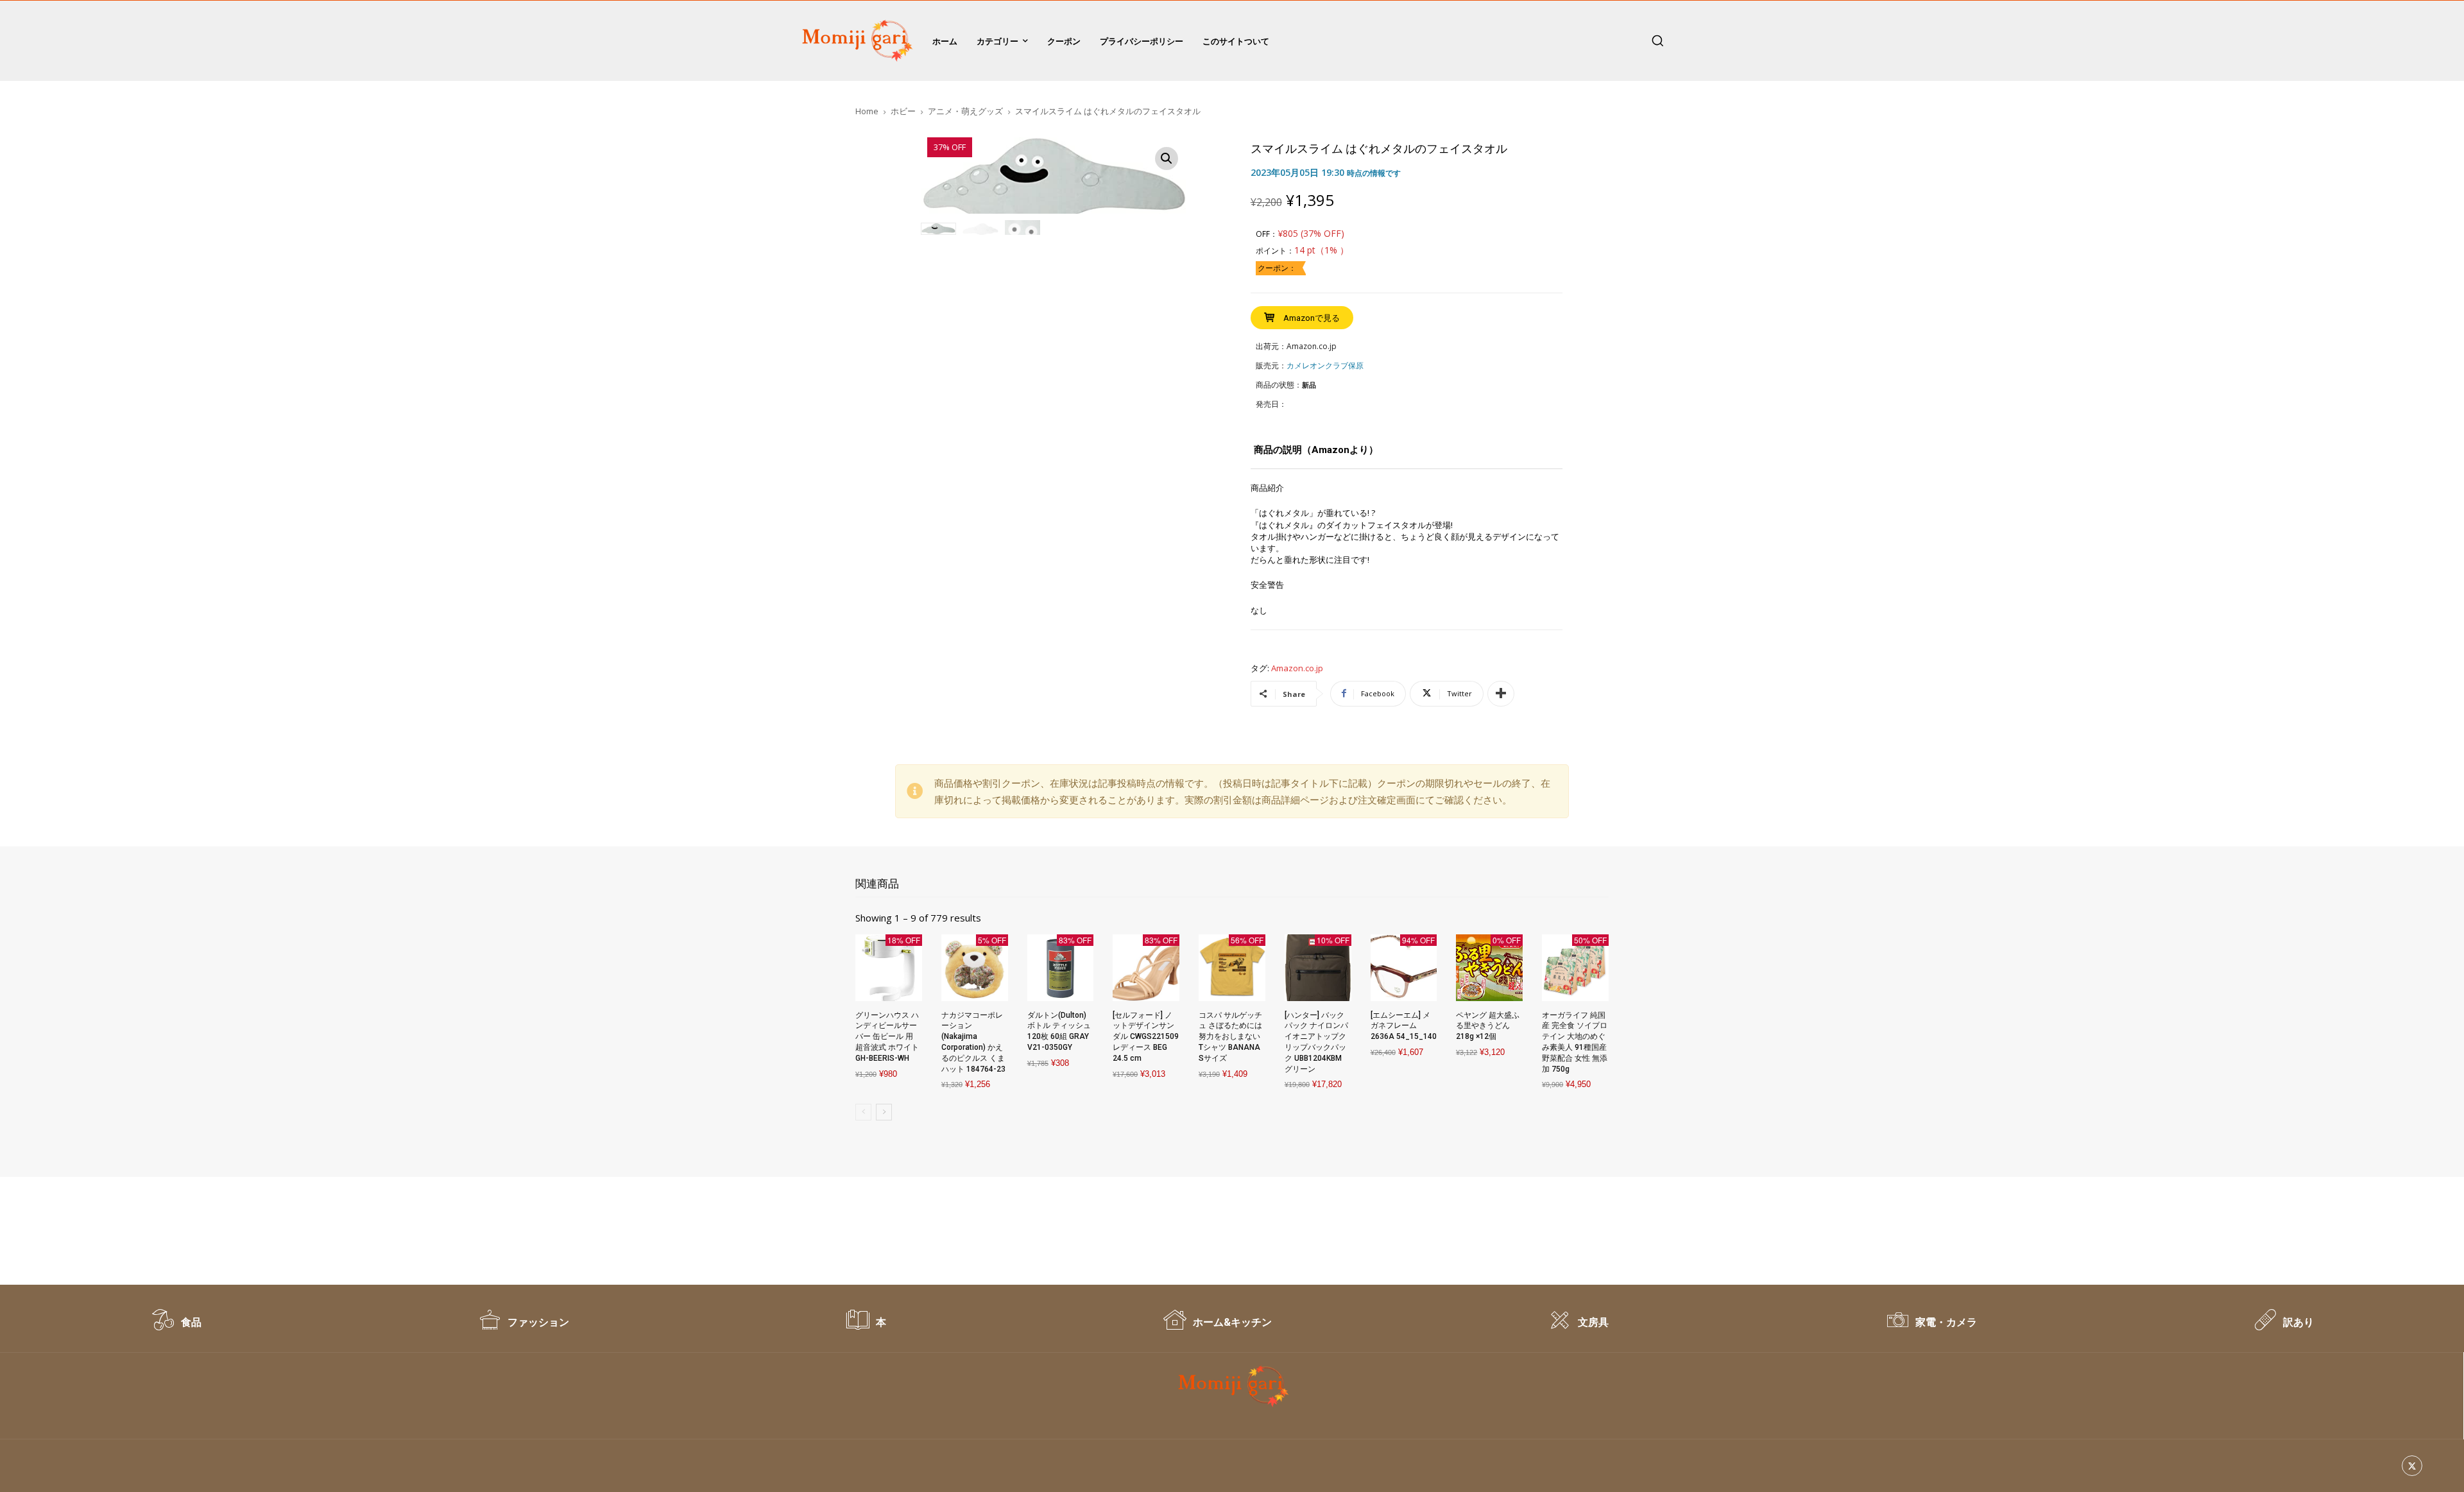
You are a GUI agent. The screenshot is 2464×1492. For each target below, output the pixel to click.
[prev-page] (863, 1112)
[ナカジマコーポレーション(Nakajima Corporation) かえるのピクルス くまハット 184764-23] (975, 968)
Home (867, 111)
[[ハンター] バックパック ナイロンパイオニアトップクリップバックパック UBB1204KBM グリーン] (1318, 968)
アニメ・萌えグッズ (965, 111)
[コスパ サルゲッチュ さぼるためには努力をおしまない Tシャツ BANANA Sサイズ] (1232, 968)
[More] (1501, 694)
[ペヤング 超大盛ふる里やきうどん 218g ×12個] (1489, 968)
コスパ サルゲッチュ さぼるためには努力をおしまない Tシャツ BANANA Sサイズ (1230, 1037)
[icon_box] (176, 1326)
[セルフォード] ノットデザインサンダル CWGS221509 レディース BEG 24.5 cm (1146, 1037)
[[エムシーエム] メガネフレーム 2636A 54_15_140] (1404, 968)
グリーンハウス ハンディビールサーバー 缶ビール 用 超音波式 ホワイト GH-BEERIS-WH (887, 1037)
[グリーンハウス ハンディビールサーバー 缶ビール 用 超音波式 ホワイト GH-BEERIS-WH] (889, 968)
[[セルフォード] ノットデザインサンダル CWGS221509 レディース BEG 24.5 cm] (1146, 968)
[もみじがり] (855, 41)
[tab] (1316, 455)
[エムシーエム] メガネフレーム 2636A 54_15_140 (1404, 1026)
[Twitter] (2412, 1466)
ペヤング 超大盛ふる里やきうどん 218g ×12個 (1488, 1026)
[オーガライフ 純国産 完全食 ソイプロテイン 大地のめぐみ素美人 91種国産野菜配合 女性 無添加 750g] (1575, 968)
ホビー (903, 111)
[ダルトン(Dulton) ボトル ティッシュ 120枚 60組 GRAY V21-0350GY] (1061, 968)
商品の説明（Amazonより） (1316, 450)
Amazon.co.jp (1297, 669)
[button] (1657, 40)
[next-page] (884, 1112)
